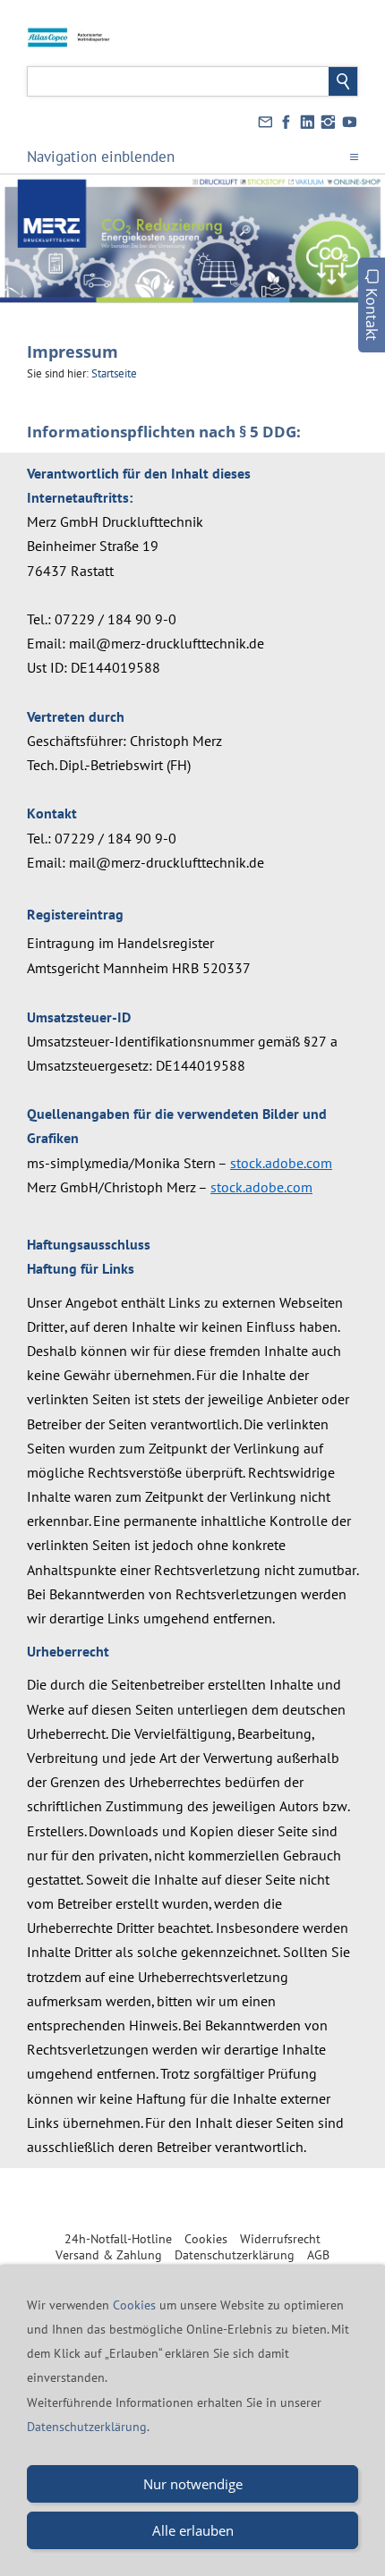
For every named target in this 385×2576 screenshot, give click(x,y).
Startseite (114, 373)
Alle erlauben (193, 2530)
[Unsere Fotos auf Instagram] (329, 123)
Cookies (206, 2239)
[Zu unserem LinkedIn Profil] (307, 123)
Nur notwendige (193, 2484)
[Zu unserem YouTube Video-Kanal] (349, 123)
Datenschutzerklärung (235, 2255)
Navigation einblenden (101, 157)
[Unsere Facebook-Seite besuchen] (287, 123)
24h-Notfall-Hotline (118, 2239)
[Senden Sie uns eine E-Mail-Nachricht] (265, 123)
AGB (318, 2255)
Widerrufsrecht (280, 2239)
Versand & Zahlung (109, 2255)
